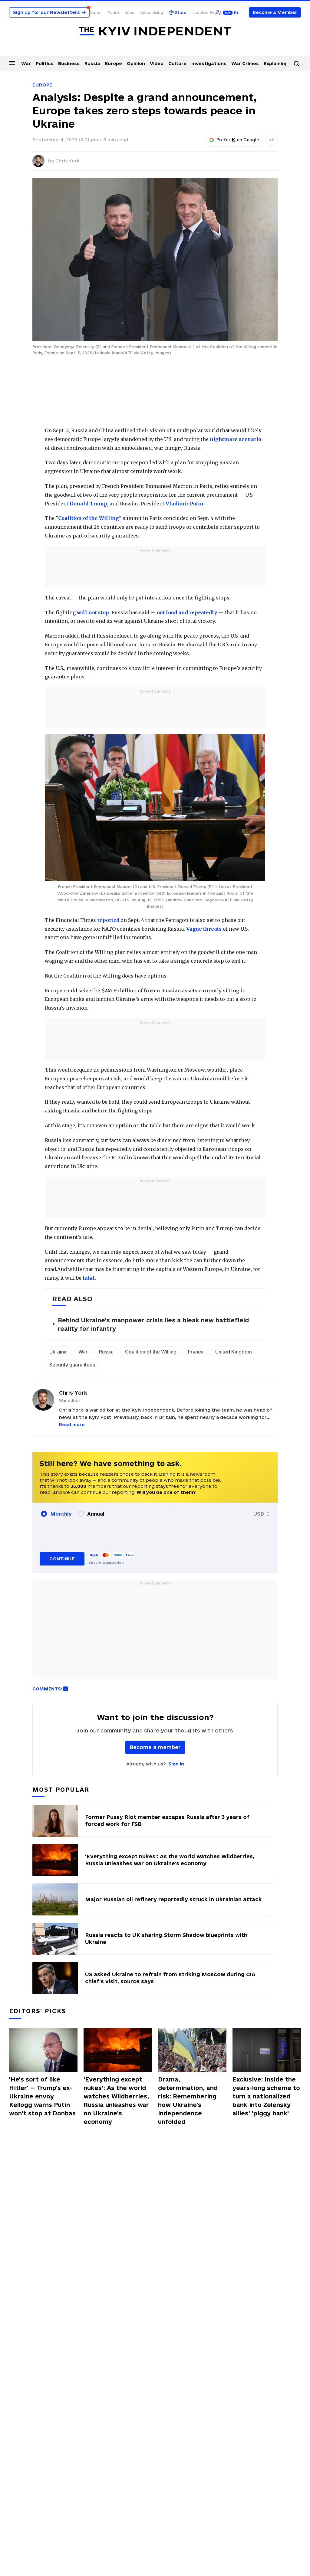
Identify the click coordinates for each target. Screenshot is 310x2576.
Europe (114, 63)
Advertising (152, 12)
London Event (207, 12)
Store (181, 12)
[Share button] (272, 140)
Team (113, 12)
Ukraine (58, 1352)
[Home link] (155, 31)
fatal (88, 1278)
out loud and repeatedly (187, 612)
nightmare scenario (236, 439)
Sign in (176, 1764)
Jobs (130, 12)
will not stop (92, 612)
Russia (92, 63)
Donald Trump (88, 504)
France (196, 1352)
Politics (45, 63)
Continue (62, 1559)
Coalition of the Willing (89, 518)
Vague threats (204, 929)
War (26, 63)
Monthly (61, 1514)
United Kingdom (234, 1352)
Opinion (136, 63)
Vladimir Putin (184, 504)
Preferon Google (238, 140)
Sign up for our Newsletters (49, 12)
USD (259, 1514)
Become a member (155, 1747)
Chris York (68, 161)
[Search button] (296, 64)
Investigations (209, 63)
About (95, 12)
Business (69, 63)
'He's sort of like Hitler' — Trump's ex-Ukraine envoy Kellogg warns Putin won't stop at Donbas (42, 2096)
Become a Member (275, 12)
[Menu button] (12, 63)
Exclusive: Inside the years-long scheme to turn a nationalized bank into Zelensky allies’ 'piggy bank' (266, 2096)
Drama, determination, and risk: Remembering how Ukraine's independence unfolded (188, 2101)
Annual (96, 1514)
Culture (177, 63)
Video (157, 63)
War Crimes (245, 63)
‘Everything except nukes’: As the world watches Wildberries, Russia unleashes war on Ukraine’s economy (116, 2101)
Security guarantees (72, 1365)
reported (108, 920)
